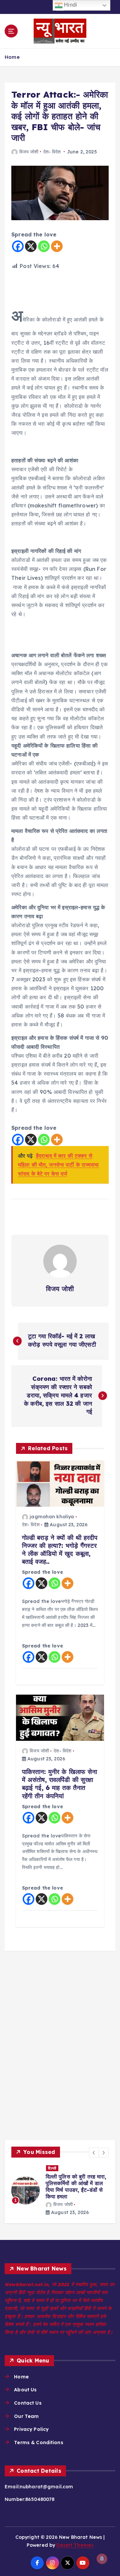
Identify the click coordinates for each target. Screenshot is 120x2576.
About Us (25, 2390)
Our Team (26, 2416)
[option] (60, 2191)
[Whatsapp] (44, 246)
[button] (94, 2153)
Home (12, 57)
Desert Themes (75, 2545)
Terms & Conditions (39, 2443)
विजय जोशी (29, 152)
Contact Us (28, 2403)
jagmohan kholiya (52, 1517)
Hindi (70, 5)
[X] (31, 246)
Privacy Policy (31, 2429)
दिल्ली (52, 2168)
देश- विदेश (52, 152)
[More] (57, 246)
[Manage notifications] (102, 2559)
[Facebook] (18, 246)
